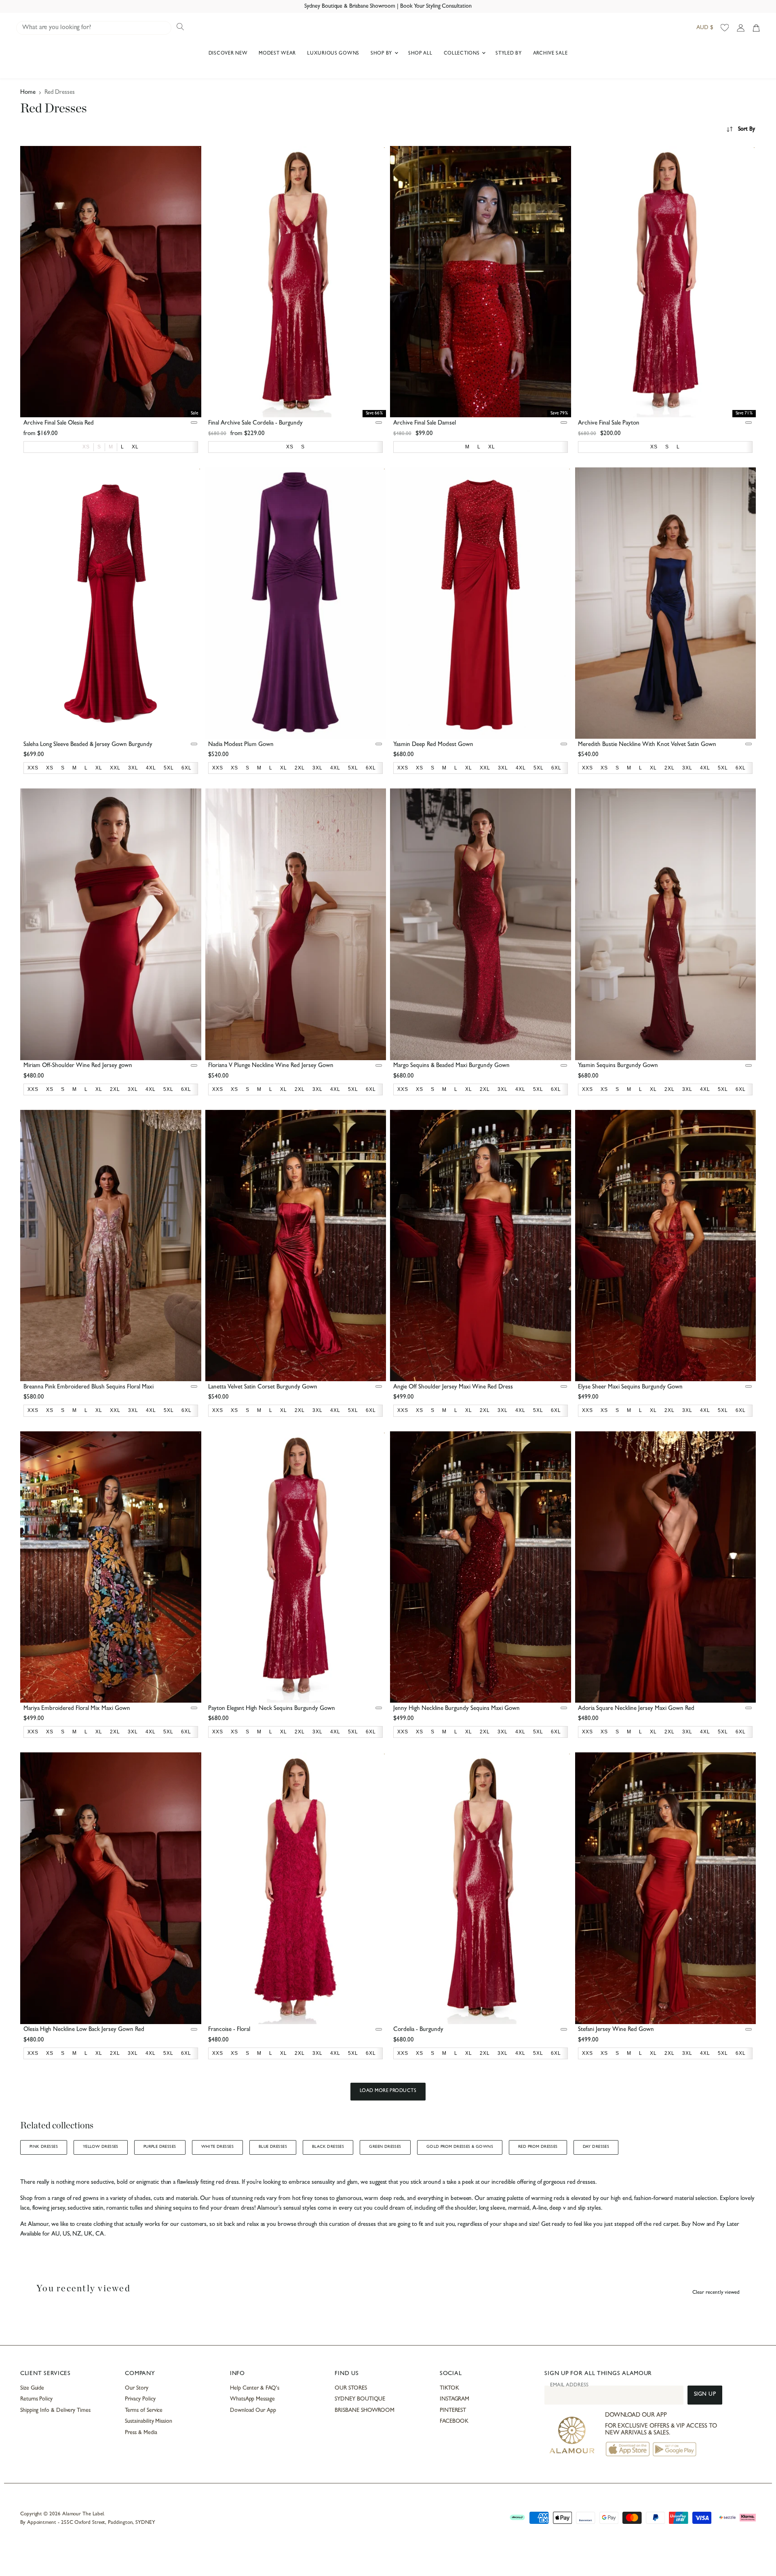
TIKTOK (449, 2388)
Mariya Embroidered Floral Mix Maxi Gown (77, 1709)
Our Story (136, 2388)
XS (86, 447)
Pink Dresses (44, 2147)
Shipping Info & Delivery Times (55, 2411)
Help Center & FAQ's (255, 2388)
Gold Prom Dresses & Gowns (460, 2147)
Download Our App (253, 2411)
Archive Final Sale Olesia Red (59, 424)
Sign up (705, 2395)
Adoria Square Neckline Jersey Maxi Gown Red (636, 1709)
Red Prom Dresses (538, 2147)
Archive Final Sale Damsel (425, 424)
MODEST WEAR (277, 54)
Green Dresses (385, 2147)
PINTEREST (453, 2411)
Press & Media (141, 2433)
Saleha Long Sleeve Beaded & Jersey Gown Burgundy (88, 745)
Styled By (508, 54)
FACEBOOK (454, 2422)
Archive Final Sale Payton (609, 424)
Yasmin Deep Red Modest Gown (433, 745)
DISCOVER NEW (228, 54)
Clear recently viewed (716, 2293)
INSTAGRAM (454, 2399)
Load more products (388, 2091)
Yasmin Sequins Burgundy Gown (618, 1066)
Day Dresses (596, 2147)
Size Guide (32, 2388)
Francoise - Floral (229, 2030)
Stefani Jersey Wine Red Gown (616, 2030)
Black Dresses (328, 2147)
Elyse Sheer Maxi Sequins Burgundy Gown (630, 1387)
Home (28, 93)
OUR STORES (351, 2388)
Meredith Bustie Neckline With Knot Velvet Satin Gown (647, 745)
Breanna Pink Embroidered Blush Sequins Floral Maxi (89, 1387)
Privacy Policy (140, 2399)
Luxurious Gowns (333, 54)
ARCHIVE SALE (550, 54)
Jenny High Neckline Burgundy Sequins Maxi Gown (457, 1709)
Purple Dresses (160, 2147)
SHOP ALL (420, 54)
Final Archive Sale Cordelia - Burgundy (255, 424)
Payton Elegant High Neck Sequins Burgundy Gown (272, 1709)
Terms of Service (144, 2411)
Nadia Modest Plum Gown (241, 745)
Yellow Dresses (101, 2147)
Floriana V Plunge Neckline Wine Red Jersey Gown (271, 1066)
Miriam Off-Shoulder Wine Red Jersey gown (78, 1066)
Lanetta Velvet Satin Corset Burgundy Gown (263, 1387)
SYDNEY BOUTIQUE (360, 2399)
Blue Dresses (273, 2147)
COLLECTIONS (463, 54)
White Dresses (217, 2147)
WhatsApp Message (252, 2399)
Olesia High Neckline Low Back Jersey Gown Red (84, 2030)
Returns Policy (36, 2399)
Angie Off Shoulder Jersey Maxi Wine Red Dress (453, 1387)
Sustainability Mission (148, 2422)
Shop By (382, 54)
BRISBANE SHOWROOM (365, 2411)
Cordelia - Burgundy (418, 2030)
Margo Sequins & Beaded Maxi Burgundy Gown (451, 1066)
